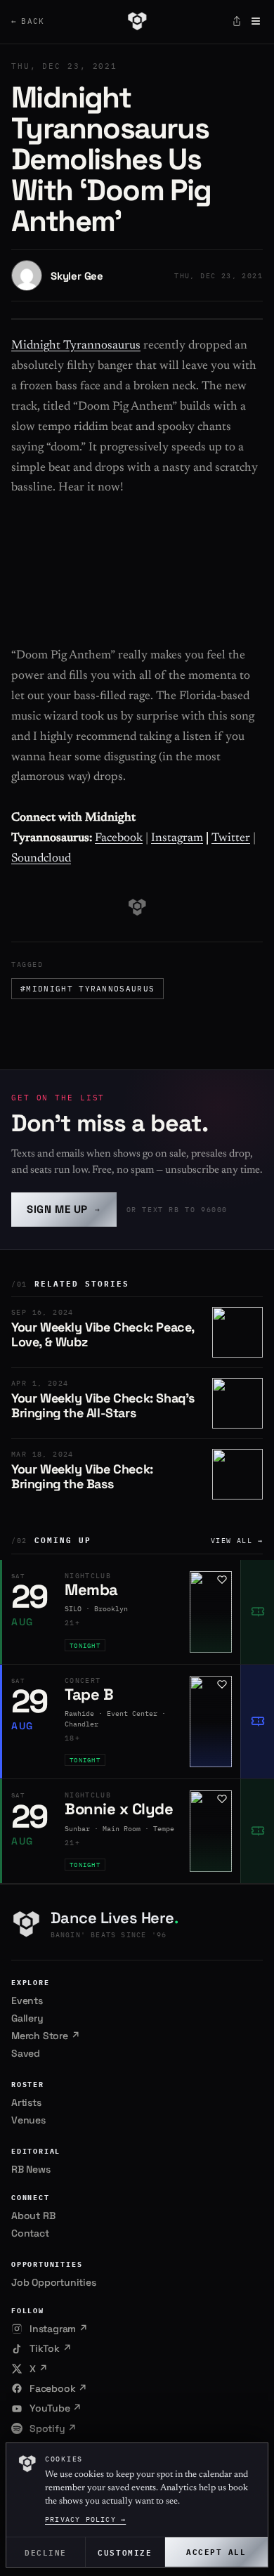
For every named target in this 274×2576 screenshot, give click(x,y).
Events (27, 2001)
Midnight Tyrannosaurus (76, 346)
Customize (125, 2552)
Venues (28, 2120)
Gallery (27, 2018)
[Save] (222, 1580)
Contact (30, 2233)
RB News (31, 2169)
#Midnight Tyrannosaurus (87, 989)
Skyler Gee (77, 276)
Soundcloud (41, 859)
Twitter (231, 839)
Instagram (177, 839)
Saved (26, 2053)
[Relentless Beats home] (137, 21)
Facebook (119, 839)
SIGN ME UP (64, 1209)
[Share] (237, 21)
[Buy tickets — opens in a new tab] (257, 1612)
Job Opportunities (54, 2282)
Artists (26, 2102)
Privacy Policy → (85, 2519)
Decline (46, 2552)
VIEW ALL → (237, 1541)
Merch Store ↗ (45, 2036)
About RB (33, 2216)
